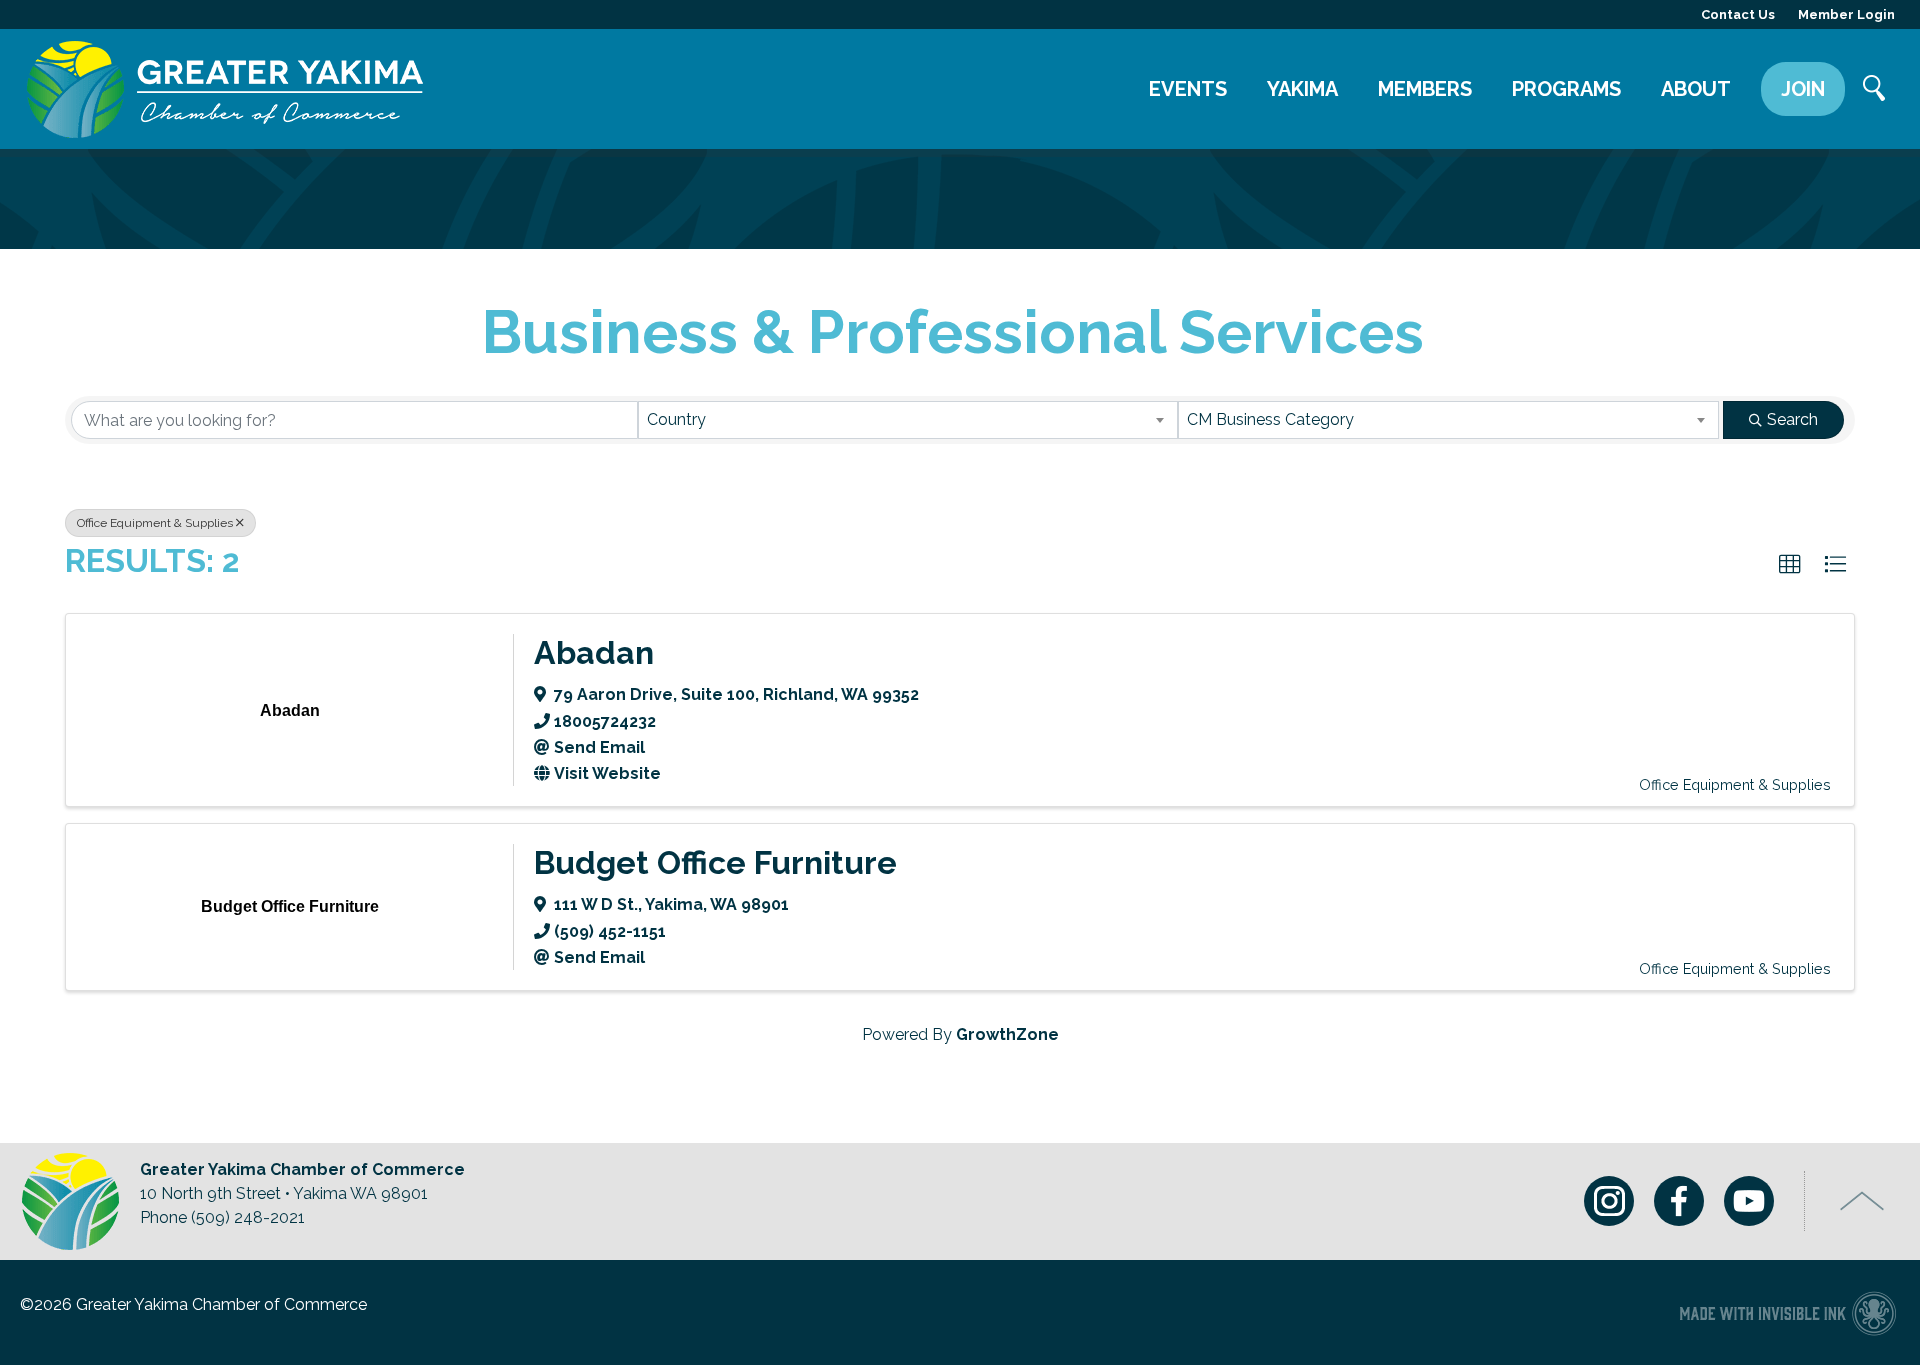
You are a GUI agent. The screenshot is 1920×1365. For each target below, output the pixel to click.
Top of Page (1862, 1201)
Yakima (1302, 89)
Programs (1566, 89)
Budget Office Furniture (715, 862)
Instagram (1609, 1201)
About (1696, 89)
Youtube (1749, 1201)
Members (1425, 89)
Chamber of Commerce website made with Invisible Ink (1787, 1312)
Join (1803, 89)
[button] (1790, 565)
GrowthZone (1007, 1034)
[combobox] (908, 420)
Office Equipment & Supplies (155, 523)
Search (1875, 90)
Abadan (594, 652)
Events (1188, 89)
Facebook (1679, 1201)
